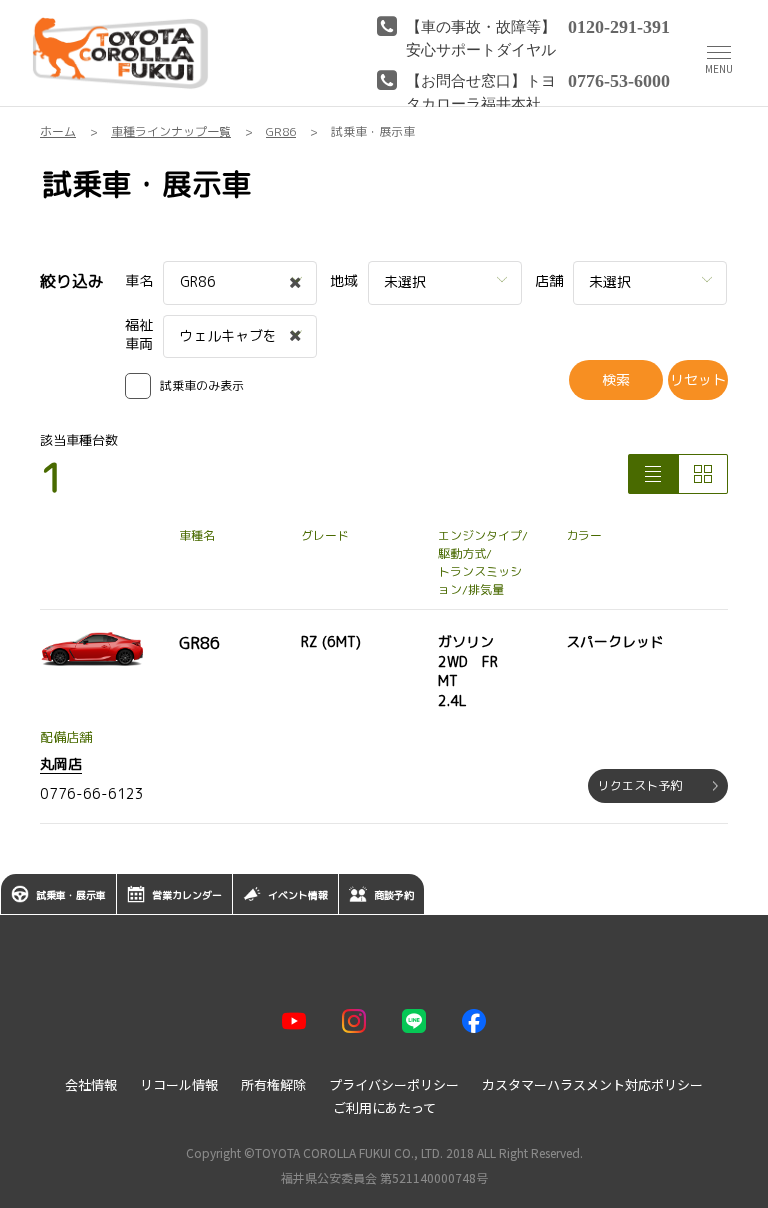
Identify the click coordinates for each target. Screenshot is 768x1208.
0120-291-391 (619, 25)
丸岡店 (61, 763)
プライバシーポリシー (394, 1084)
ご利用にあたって (384, 1107)
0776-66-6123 (92, 793)
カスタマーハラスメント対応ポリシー (592, 1084)
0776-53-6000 (619, 79)
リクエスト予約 (640, 785)
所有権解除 (273, 1084)
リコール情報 (179, 1084)
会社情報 (91, 1084)
